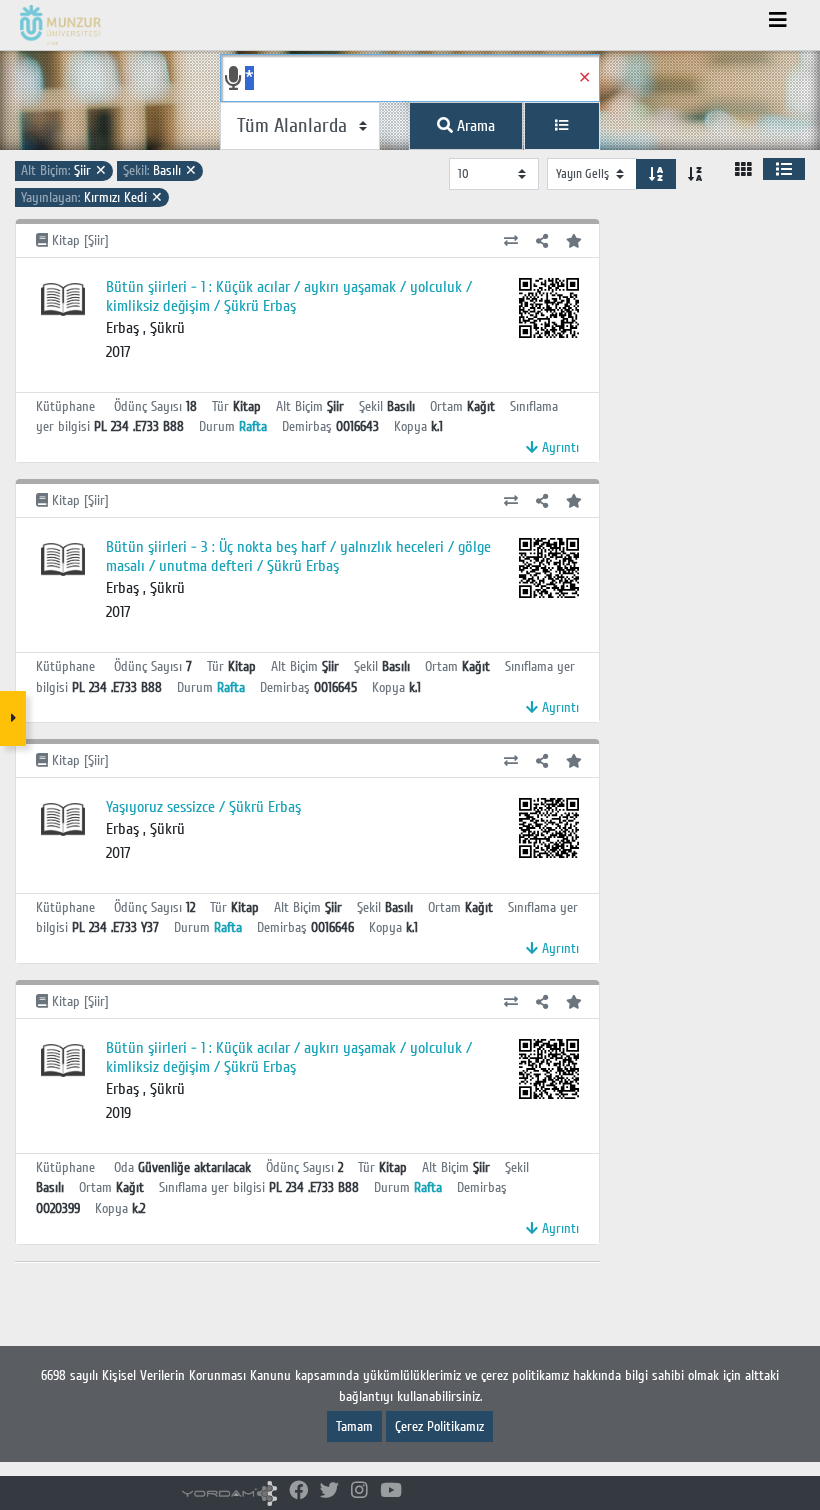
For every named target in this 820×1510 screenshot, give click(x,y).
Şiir (64, 170)
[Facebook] (298, 1491)
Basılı (160, 170)
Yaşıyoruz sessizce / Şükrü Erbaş (203, 807)
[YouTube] (391, 1491)
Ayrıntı (558, 447)
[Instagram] (359, 1491)
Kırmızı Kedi (92, 197)
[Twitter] (329, 1491)
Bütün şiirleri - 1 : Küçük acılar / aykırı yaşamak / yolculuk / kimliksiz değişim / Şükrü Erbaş (289, 296)
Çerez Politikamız (439, 1426)
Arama (474, 126)
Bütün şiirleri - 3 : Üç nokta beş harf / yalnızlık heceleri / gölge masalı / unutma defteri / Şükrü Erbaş (298, 556)
